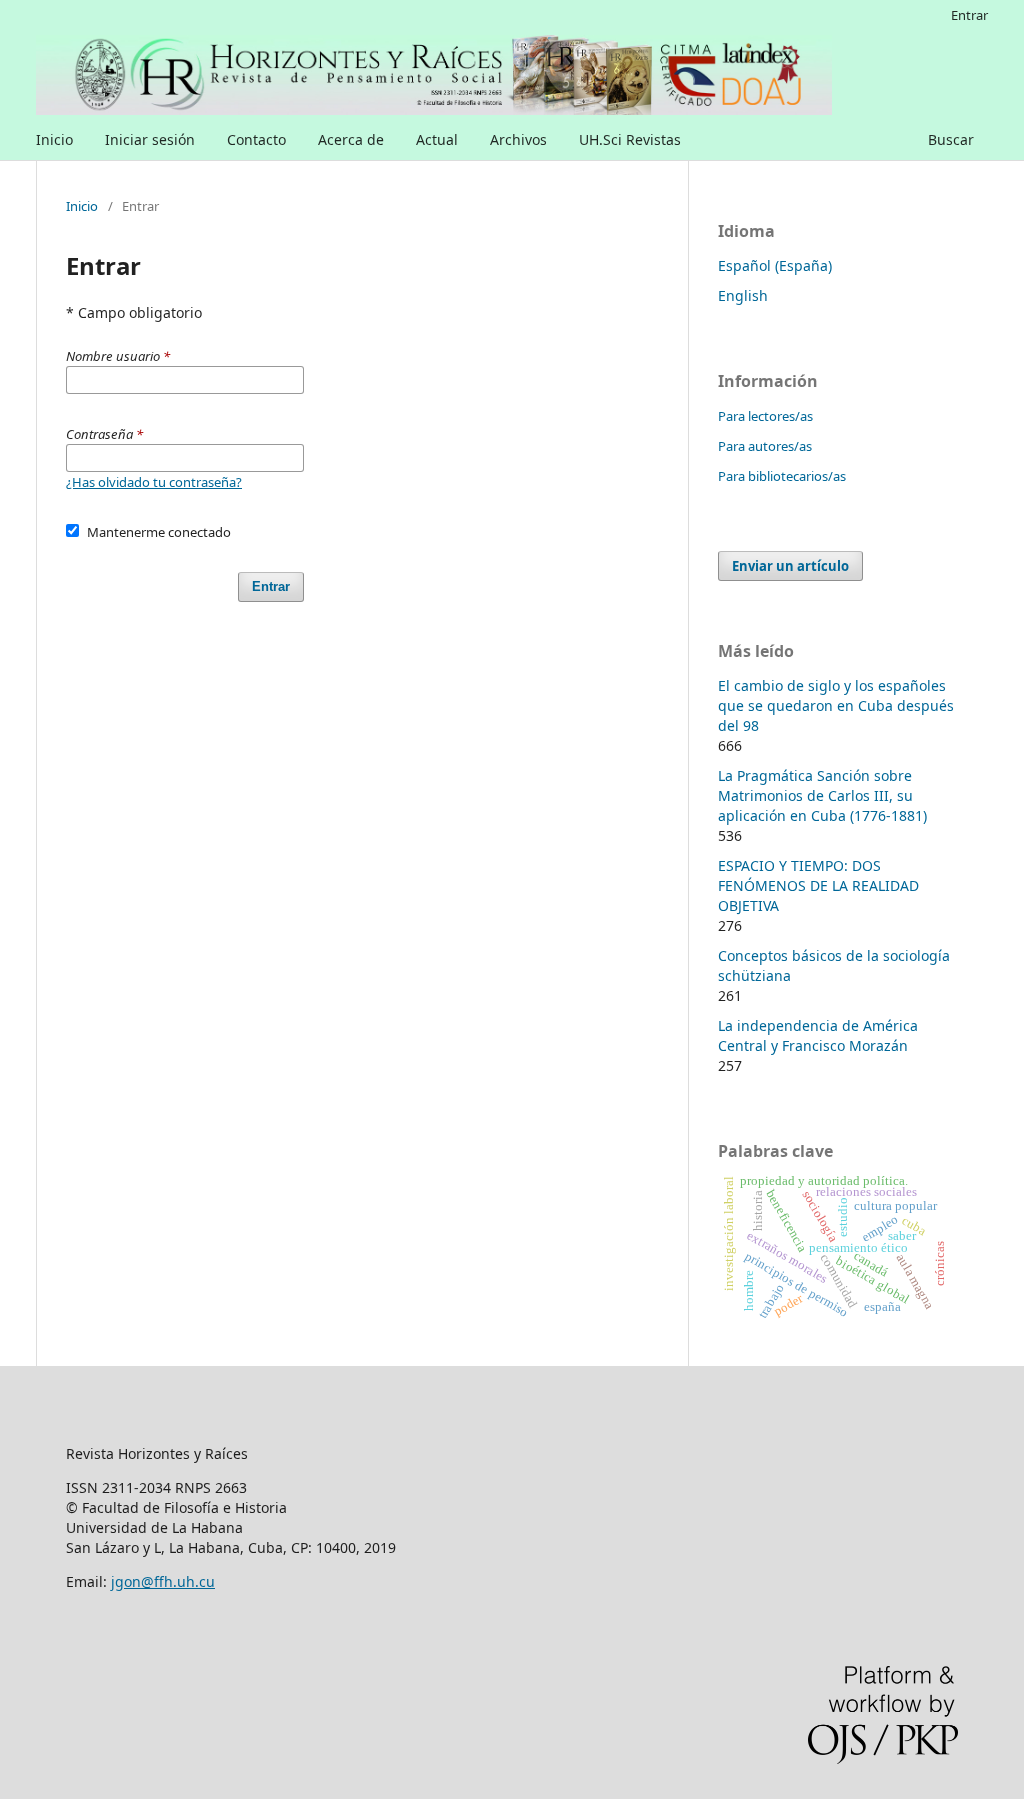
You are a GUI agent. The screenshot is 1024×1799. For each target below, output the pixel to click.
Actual (437, 139)
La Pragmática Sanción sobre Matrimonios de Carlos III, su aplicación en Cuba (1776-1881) (822, 795)
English (743, 295)
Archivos (518, 139)
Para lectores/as (765, 416)
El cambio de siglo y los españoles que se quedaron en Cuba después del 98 (836, 705)
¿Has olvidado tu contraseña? (154, 482)
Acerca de (351, 139)
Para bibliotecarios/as (782, 476)
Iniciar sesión (150, 139)
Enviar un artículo (790, 566)
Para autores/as (765, 446)
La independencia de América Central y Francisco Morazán (818, 1035)
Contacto (256, 139)
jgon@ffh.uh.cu (163, 1581)
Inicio (54, 139)
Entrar (969, 15)
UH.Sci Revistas (630, 139)
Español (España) (775, 265)
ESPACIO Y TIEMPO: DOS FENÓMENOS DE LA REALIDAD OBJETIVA (818, 885)
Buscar (951, 139)
